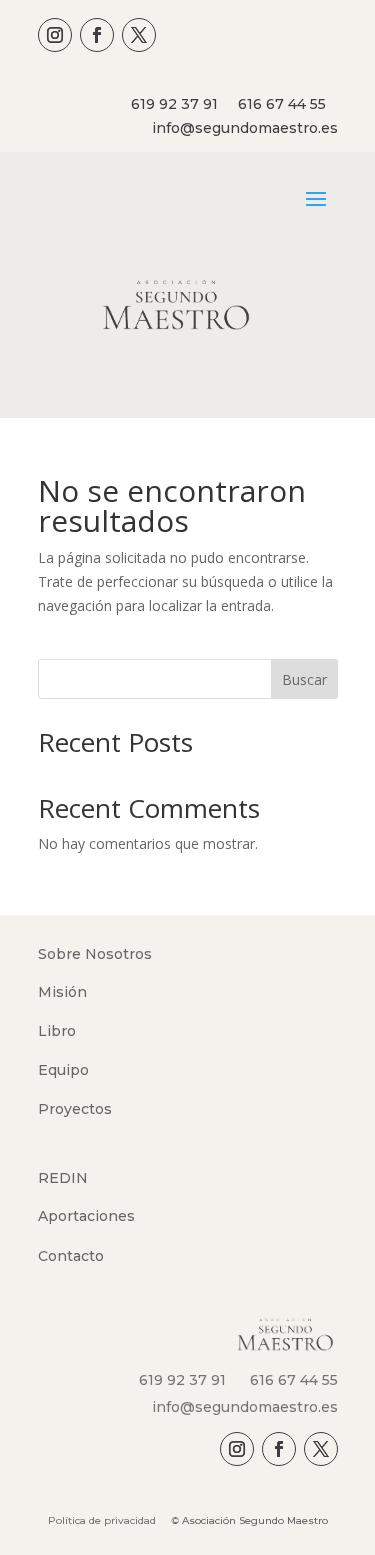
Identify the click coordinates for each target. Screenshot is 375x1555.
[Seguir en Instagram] (55, 35)
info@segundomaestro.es (245, 128)
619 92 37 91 (174, 104)
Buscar (304, 679)
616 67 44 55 (282, 104)
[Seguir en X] (139, 35)
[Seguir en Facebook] (97, 35)
